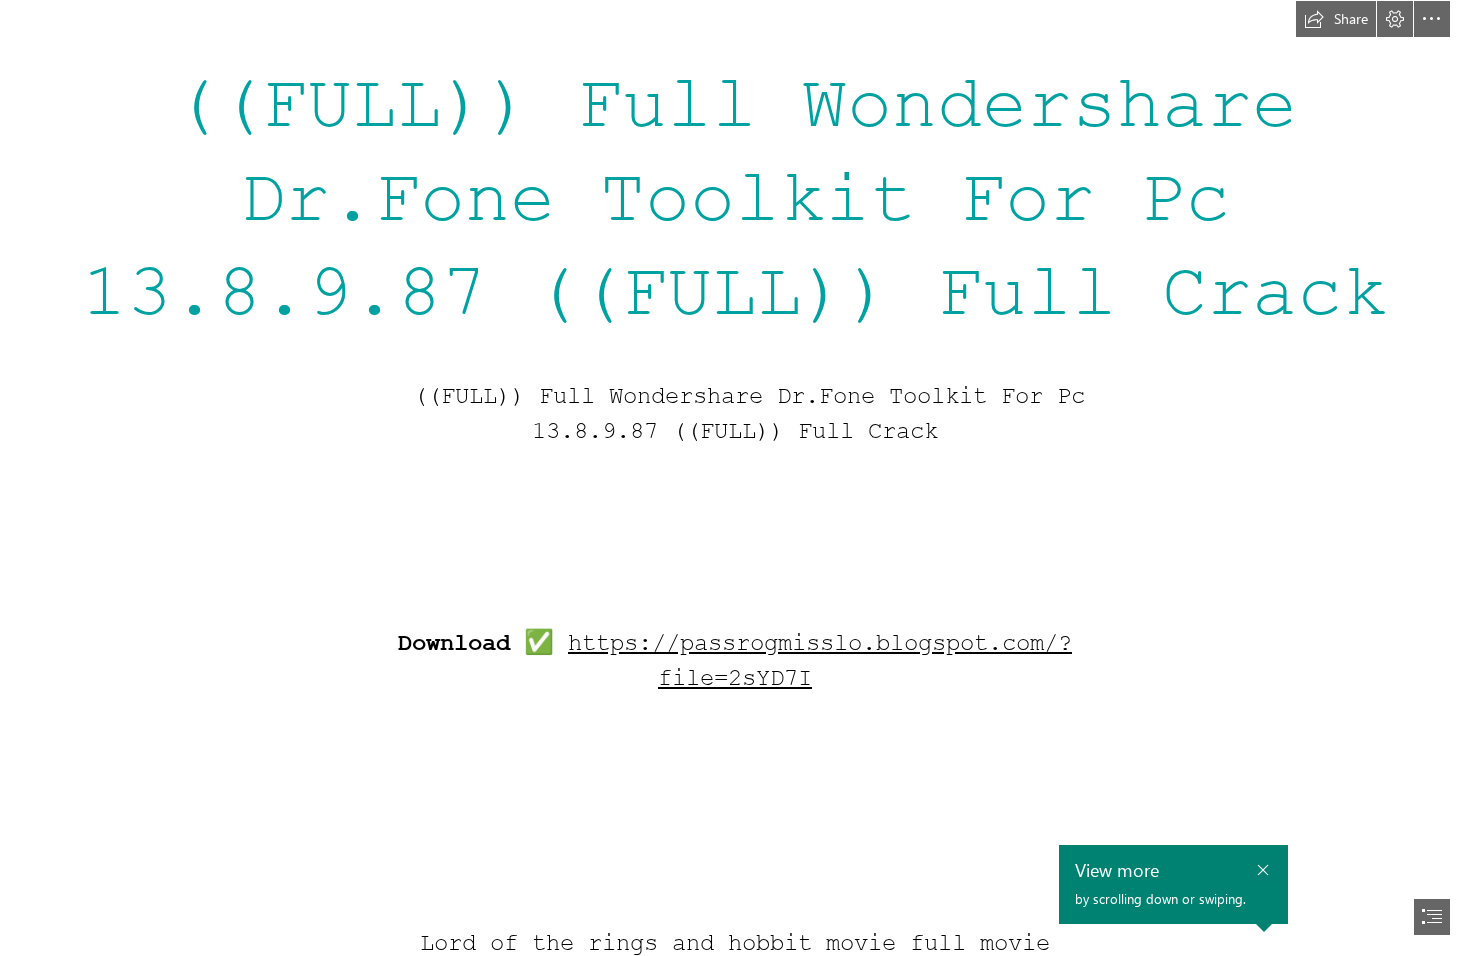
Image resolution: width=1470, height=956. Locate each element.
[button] (1336, 19)
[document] (735, 478)
